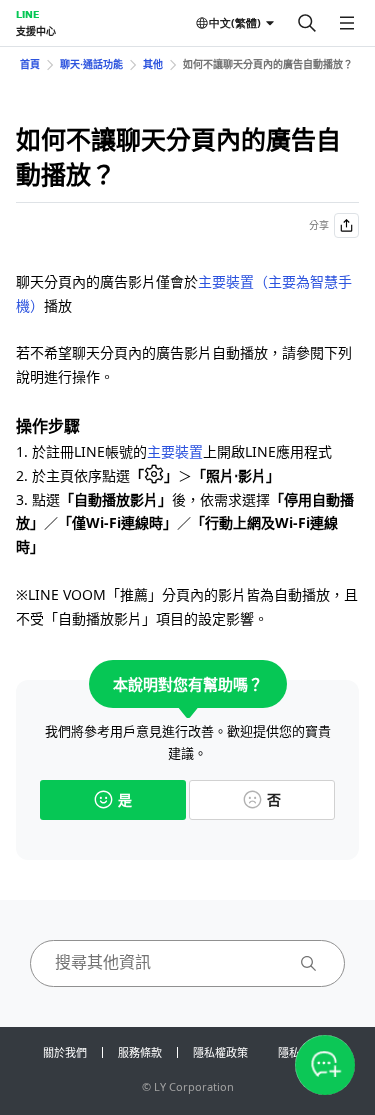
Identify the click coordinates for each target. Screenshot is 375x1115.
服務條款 (140, 1052)
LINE (27, 14)
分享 (319, 225)
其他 (153, 64)
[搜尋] (307, 23)
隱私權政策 (220, 1052)
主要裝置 (175, 451)
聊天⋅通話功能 (91, 64)
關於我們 (65, 1052)
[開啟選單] (347, 23)
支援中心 (36, 31)
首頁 (30, 64)
